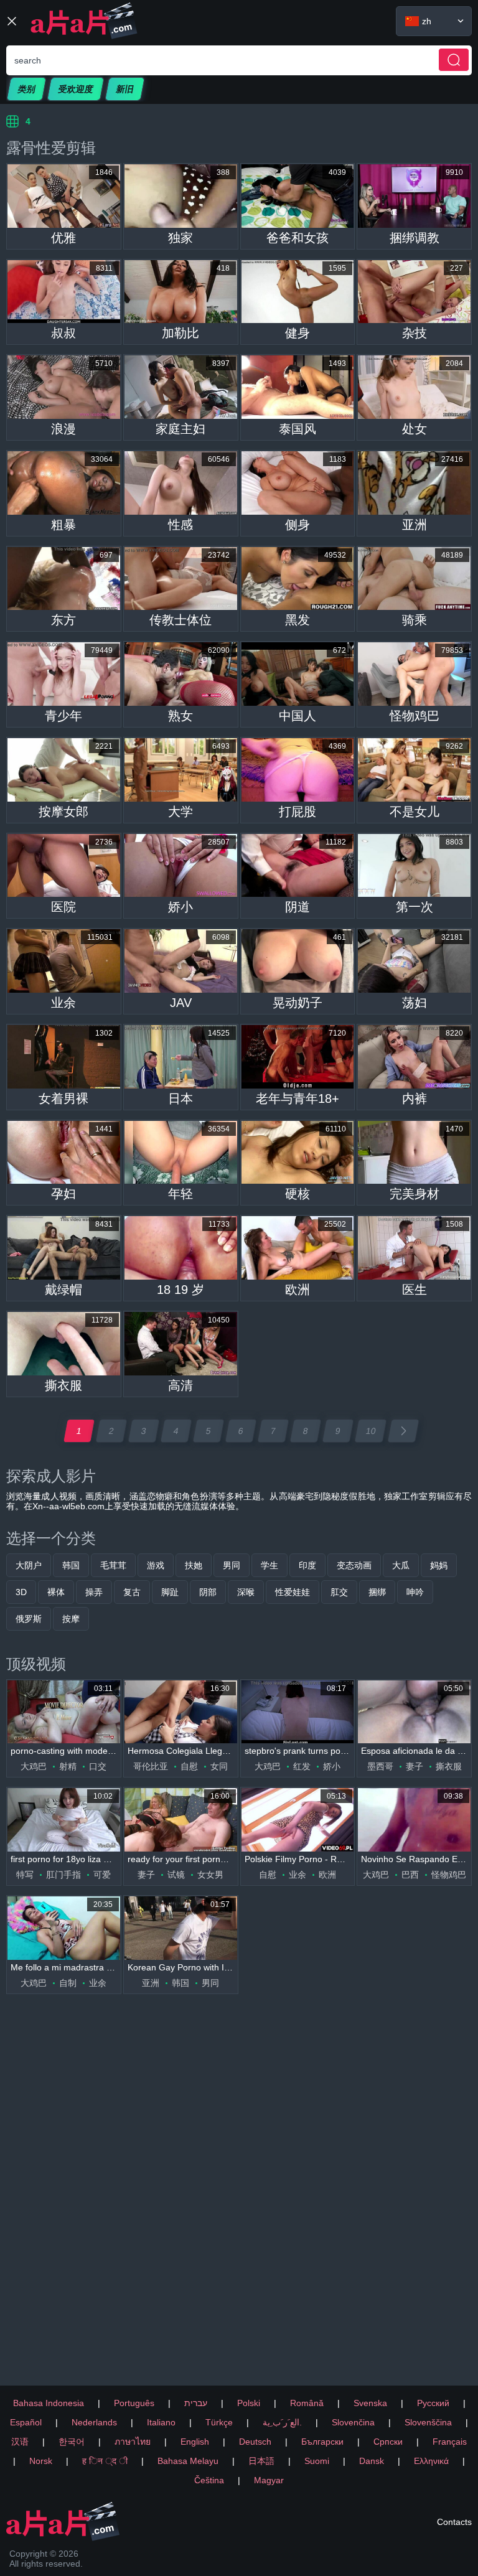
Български (322, 2442)
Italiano (161, 2422)
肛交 (339, 1592)
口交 (98, 1766)
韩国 (71, 1565)
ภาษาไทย (133, 2442)
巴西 (410, 1875)
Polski (249, 2403)
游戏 (156, 1565)
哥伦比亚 (151, 1766)
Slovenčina (353, 2422)
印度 (307, 1565)
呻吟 (415, 1592)
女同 (219, 1766)
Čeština (209, 2480)
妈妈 (439, 1565)
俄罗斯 (29, 1619)
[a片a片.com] (84, 21)
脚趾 (170, 1592)
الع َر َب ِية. (282, 2422)
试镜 (176, 1875)
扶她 (194, 1565)
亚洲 (151, 1983)
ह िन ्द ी (105, 2461)
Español (26, 2422)
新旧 (125, 89)
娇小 (332, 1766)
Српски (388, 2442)
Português (134, 2403)
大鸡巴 (34, 1766)
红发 (302, 1766)
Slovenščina (428, 2422)
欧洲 (327, 1875)
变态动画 (354, 1565)
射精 (68, 1766)
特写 (25, 1875)
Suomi (317, 2461)
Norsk (41, 2461)
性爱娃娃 (293, 1592)
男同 (232, 1565)
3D (21, 1592)
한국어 (72, 2442)
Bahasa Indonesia (49, 2403)
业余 (298, 1875)
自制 (68, 1983)
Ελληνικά (431, 2461)
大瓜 (401, 1565)
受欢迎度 (76, 89)
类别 (26, 89)
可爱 (102, 1875)
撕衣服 (449, 1766)
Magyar (269, 2480)
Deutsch (255, 2442)
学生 (269, 1565)
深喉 (246, 1592)
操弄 (94, 1592)
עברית (196, 2403)
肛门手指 (63, 1875)
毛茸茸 (113, 1565)
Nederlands (94, 2422)
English (195, 2442)
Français (450, 2442)
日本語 (261, 2461)
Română (307, 2403)
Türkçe (219, 2422)
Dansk (372, 2461)
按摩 (71, 1619)
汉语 (20, 2442)
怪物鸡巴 (449, 1875)
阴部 (208, 1592)
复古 (132, 1592)
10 (371, 1431)
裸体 (56, 1592)
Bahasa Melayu (188, 2461)
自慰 (189, 1766)
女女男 (210, 1875)
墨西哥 (380, 1766)
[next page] (403, 1431)
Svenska (370, 2403)
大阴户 (29, 1565)
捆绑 (377, 1592)
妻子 (415, 1766)
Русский (433, 2403)
